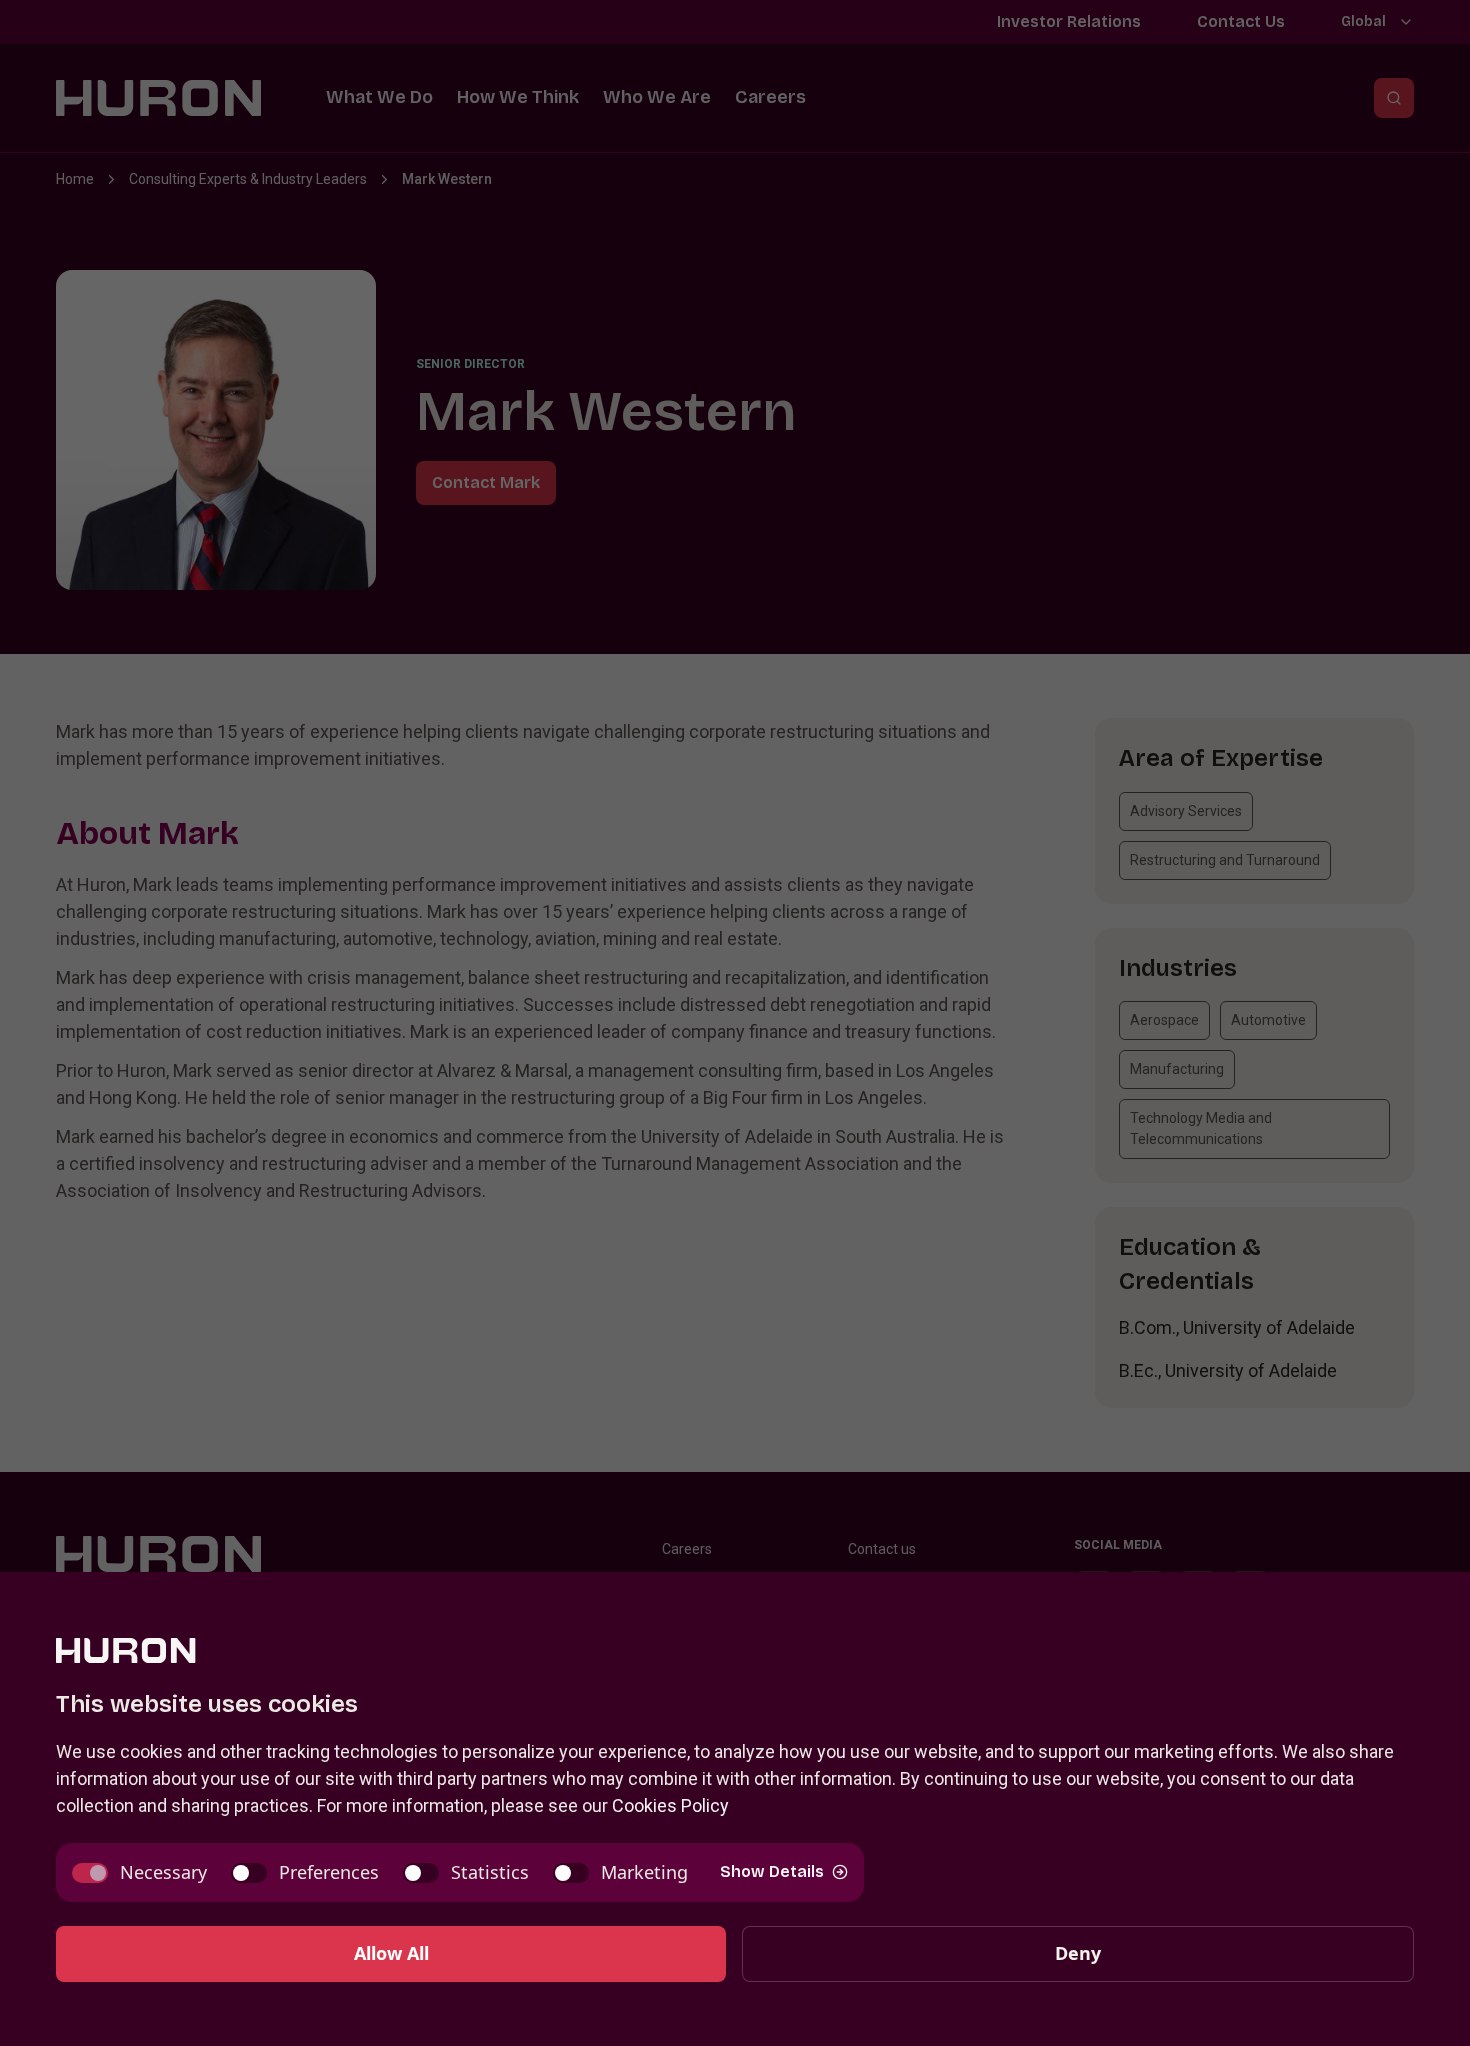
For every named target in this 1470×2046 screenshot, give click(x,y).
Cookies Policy (670, 1805)
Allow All (391, 1953)
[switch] (139, 1872)
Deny (1078, 1953)
